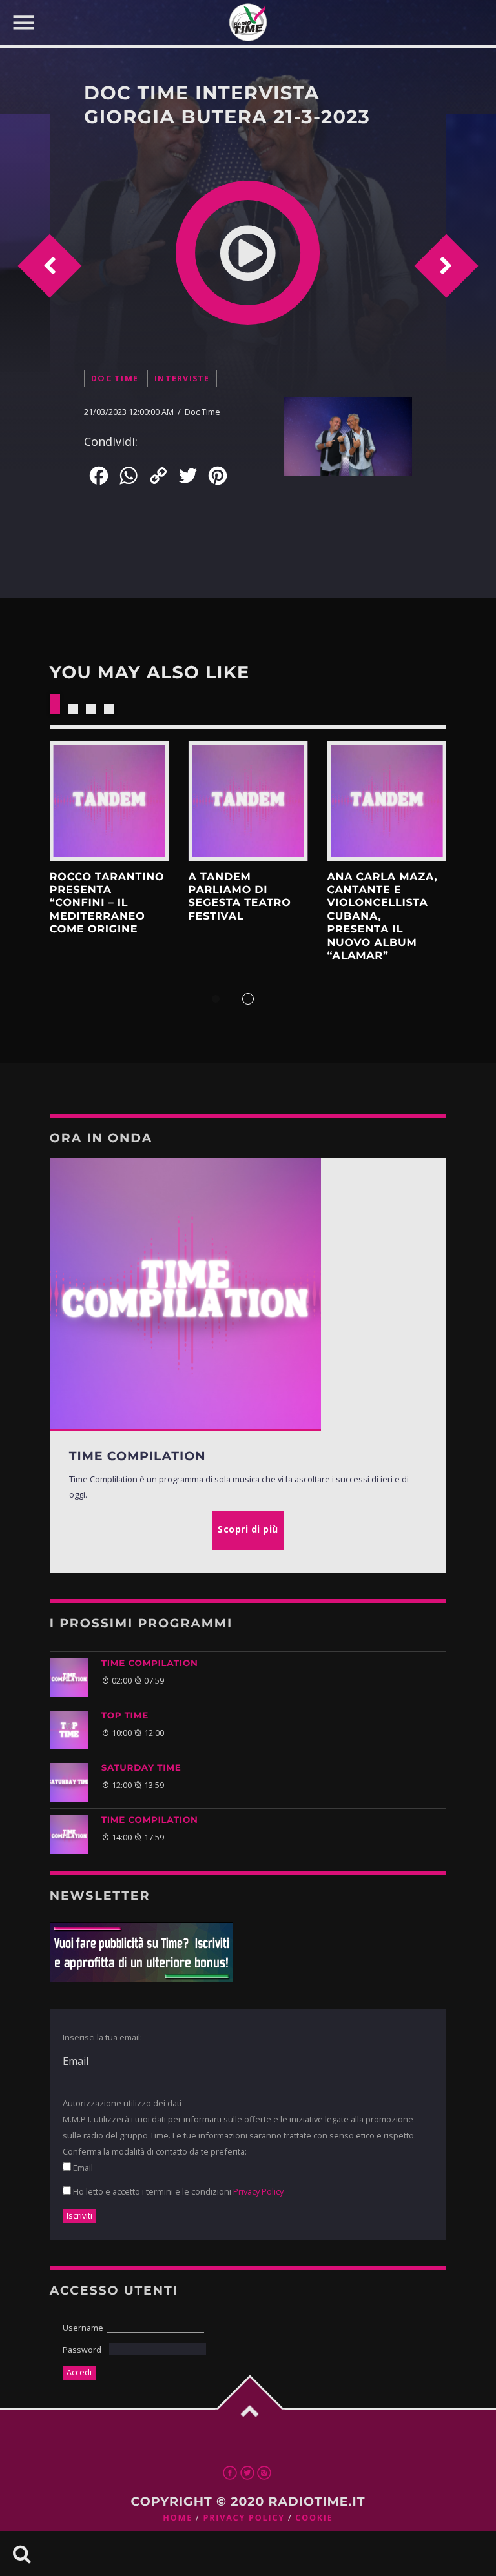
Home (178, 2518)
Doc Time (115, 378)
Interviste (182, 378)
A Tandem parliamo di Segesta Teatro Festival (240, 897)
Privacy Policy (258, 2191)
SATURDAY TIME (141, 1768)
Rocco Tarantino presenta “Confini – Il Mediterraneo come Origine (107, 903)
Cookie (314, 2518)
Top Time (125, 1716)
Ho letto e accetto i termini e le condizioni (177, 2191)
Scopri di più (109, 801)
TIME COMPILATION (150, 1664)
